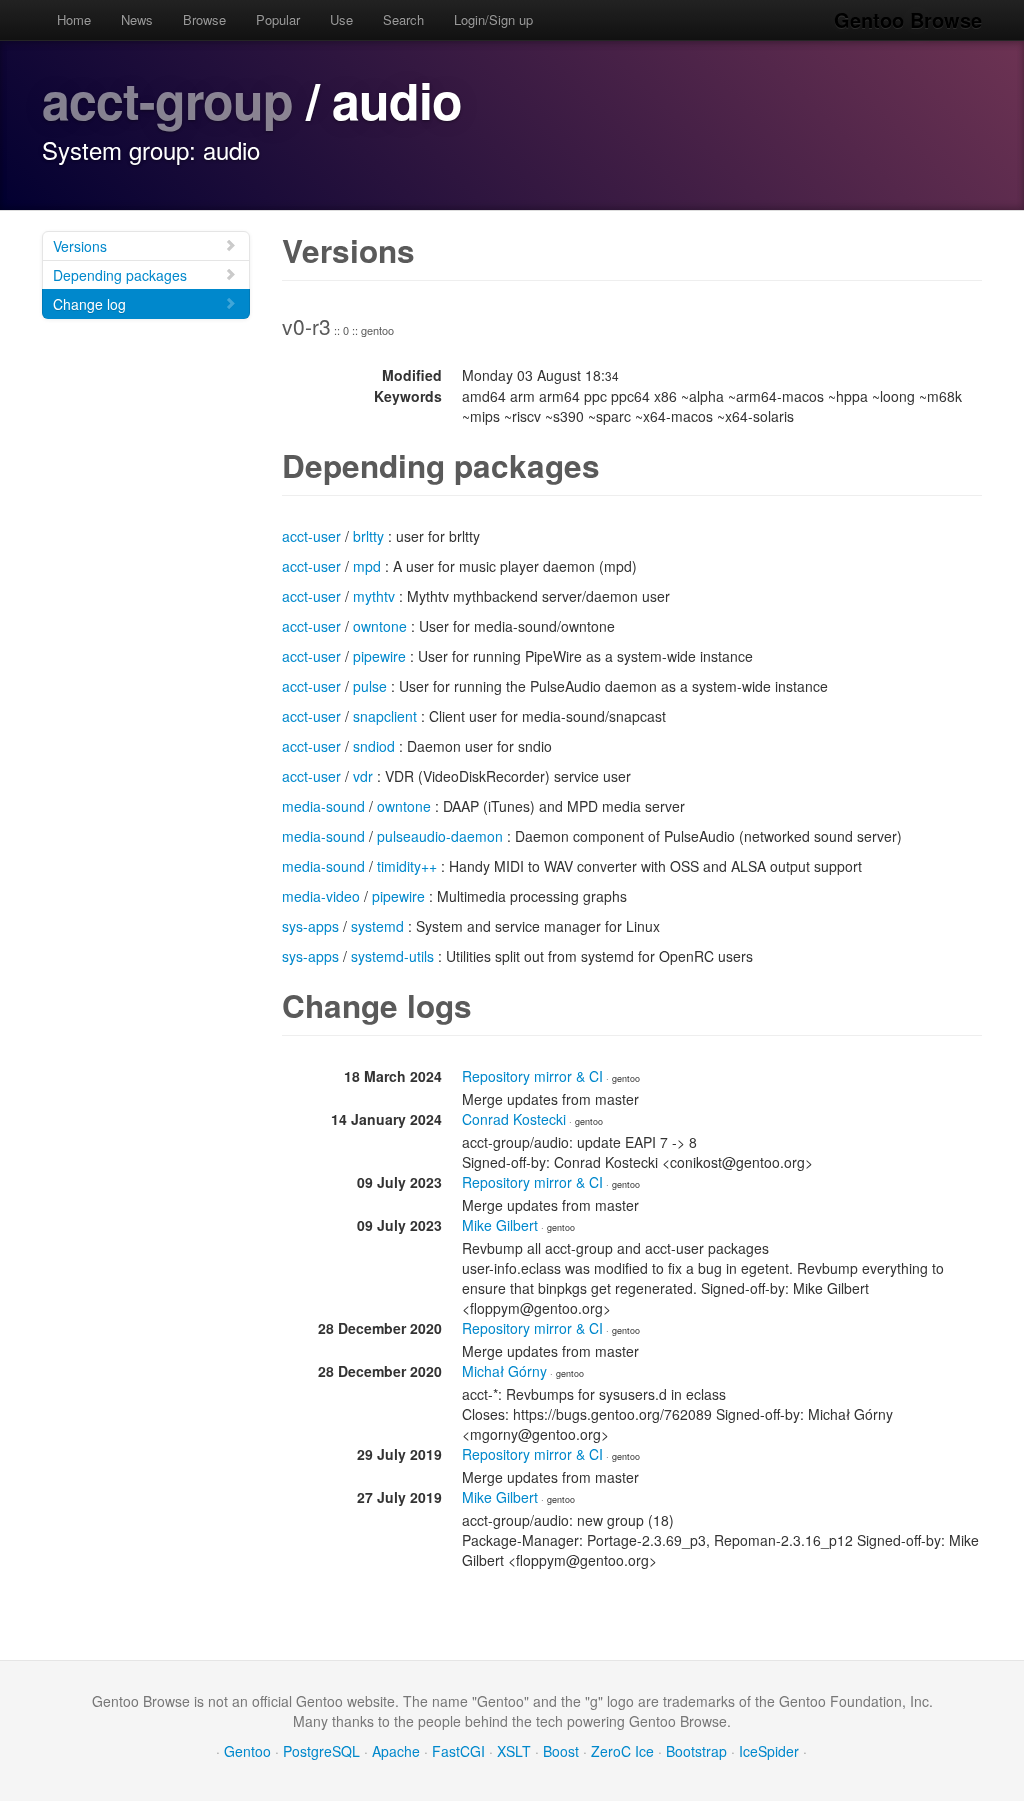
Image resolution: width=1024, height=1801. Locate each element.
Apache (396, 1751)
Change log (89, 304)
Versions (80, 246)
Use (341, 19)
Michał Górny (504, 1371)
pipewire (379, 656)
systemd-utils (392, 956)
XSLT (514, 1751)
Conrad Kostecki (514, 1119)
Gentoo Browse (908, 19)
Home (74, 19)
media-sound (323, 806)
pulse (370, 686)
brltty (368, 536)
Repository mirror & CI (532, 1076)
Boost (561, 1751)
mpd (367, 566)
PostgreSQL (321, 1751)
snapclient (385, 716)
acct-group (167, 99)
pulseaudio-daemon (440, 836)
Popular (278, 19)
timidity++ (407, 866)
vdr (363, 776)
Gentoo (247, 1751)
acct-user (311, 536)
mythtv (374, 596)
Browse (204, 19)
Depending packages (120, 275)
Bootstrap (696, 1751)
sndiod (374, 746)
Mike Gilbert (500, 1225)
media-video (321, 896)
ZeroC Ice (622, 1751)
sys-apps (310, 926)
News (137, 19)
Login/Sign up (493, 19)
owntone (380, 626)
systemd (377, 926)
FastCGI (458, 1751)
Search (403, 19)
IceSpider (769, 1751)
